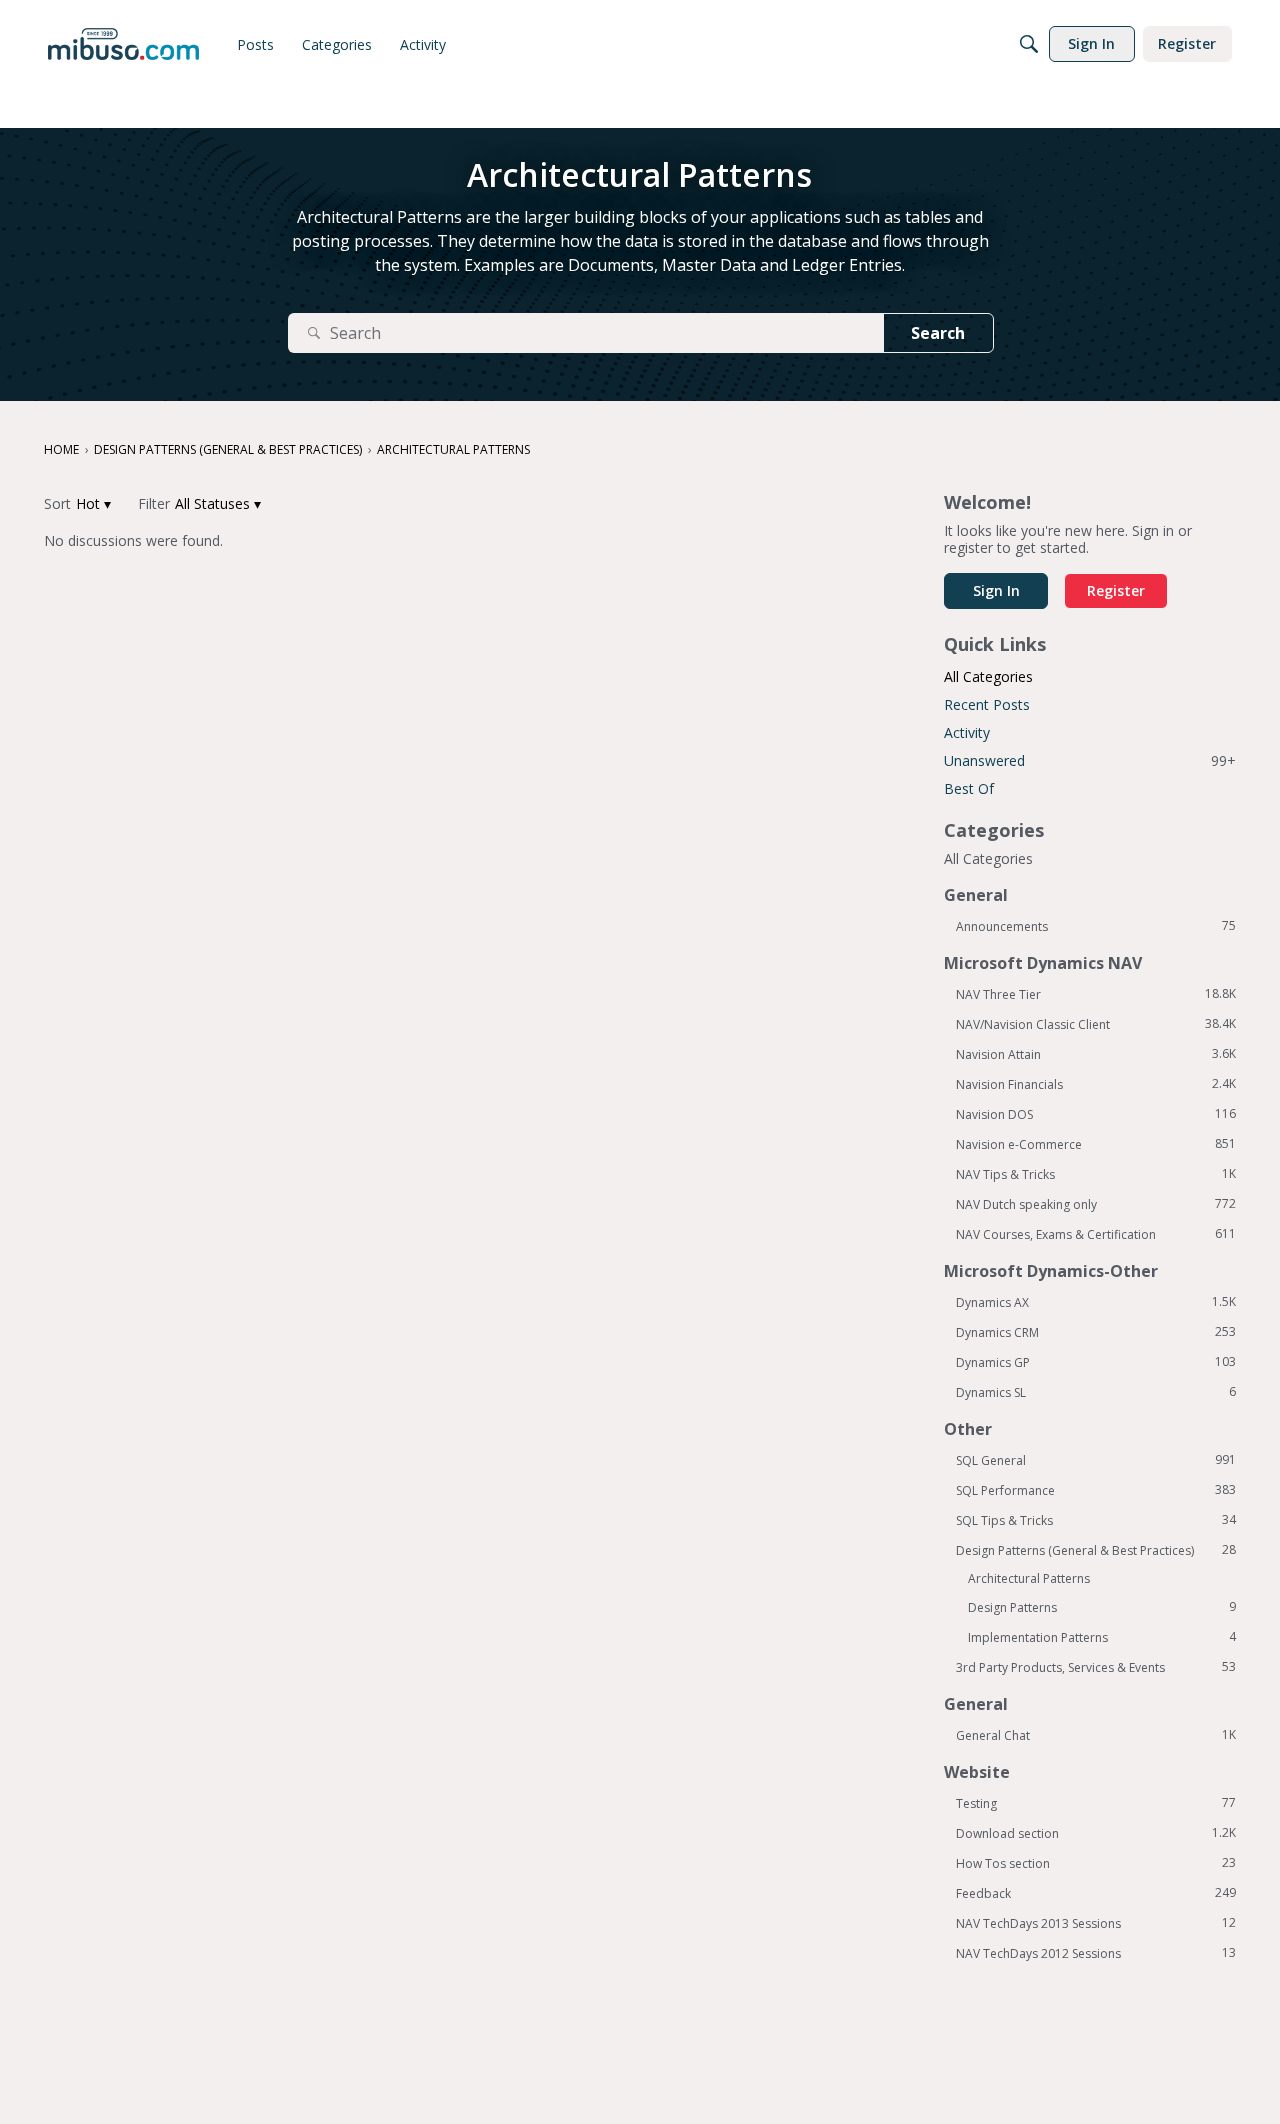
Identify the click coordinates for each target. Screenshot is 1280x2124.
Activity (967, 732)
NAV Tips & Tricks (1096, 1174)
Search (938, 333)
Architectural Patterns (1029, 1578)
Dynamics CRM (1096, 1332)
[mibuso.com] (123, 44)
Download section (1096, 1833)
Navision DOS (1096, 1114)
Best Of (969, 788)
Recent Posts (987, 704)
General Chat (1096, 1735)
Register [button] (1116, 590)
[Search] (1029, 44)
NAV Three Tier (1096, 994)
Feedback (1096, 1893)
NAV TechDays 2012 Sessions (1096, 1953)
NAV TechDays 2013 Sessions (1096, 1923)
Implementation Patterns (1102, 1637)
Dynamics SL (1096, 1392)
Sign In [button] (996, 590)
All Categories (988, 676)
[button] (93, 503)
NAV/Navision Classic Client (1096, 1024)
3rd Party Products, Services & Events (1096, 1667)
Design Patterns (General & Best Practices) (1096, 1550)
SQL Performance (1096, 1490)
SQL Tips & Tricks (1096, 1520)
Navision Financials (1096, 1084)
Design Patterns (1102, 1607)
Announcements (1096, 926)
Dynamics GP (1096, 1362)
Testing (1096, 1803)
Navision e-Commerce (1096, 1144)
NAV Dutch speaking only (1096, 1204)
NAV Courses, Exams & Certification (1096, 1234)
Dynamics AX (1096, 1302)
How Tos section (1096, 1863)
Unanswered (1090, 760)
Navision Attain (1096, 1054)
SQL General (1096, 1460)
